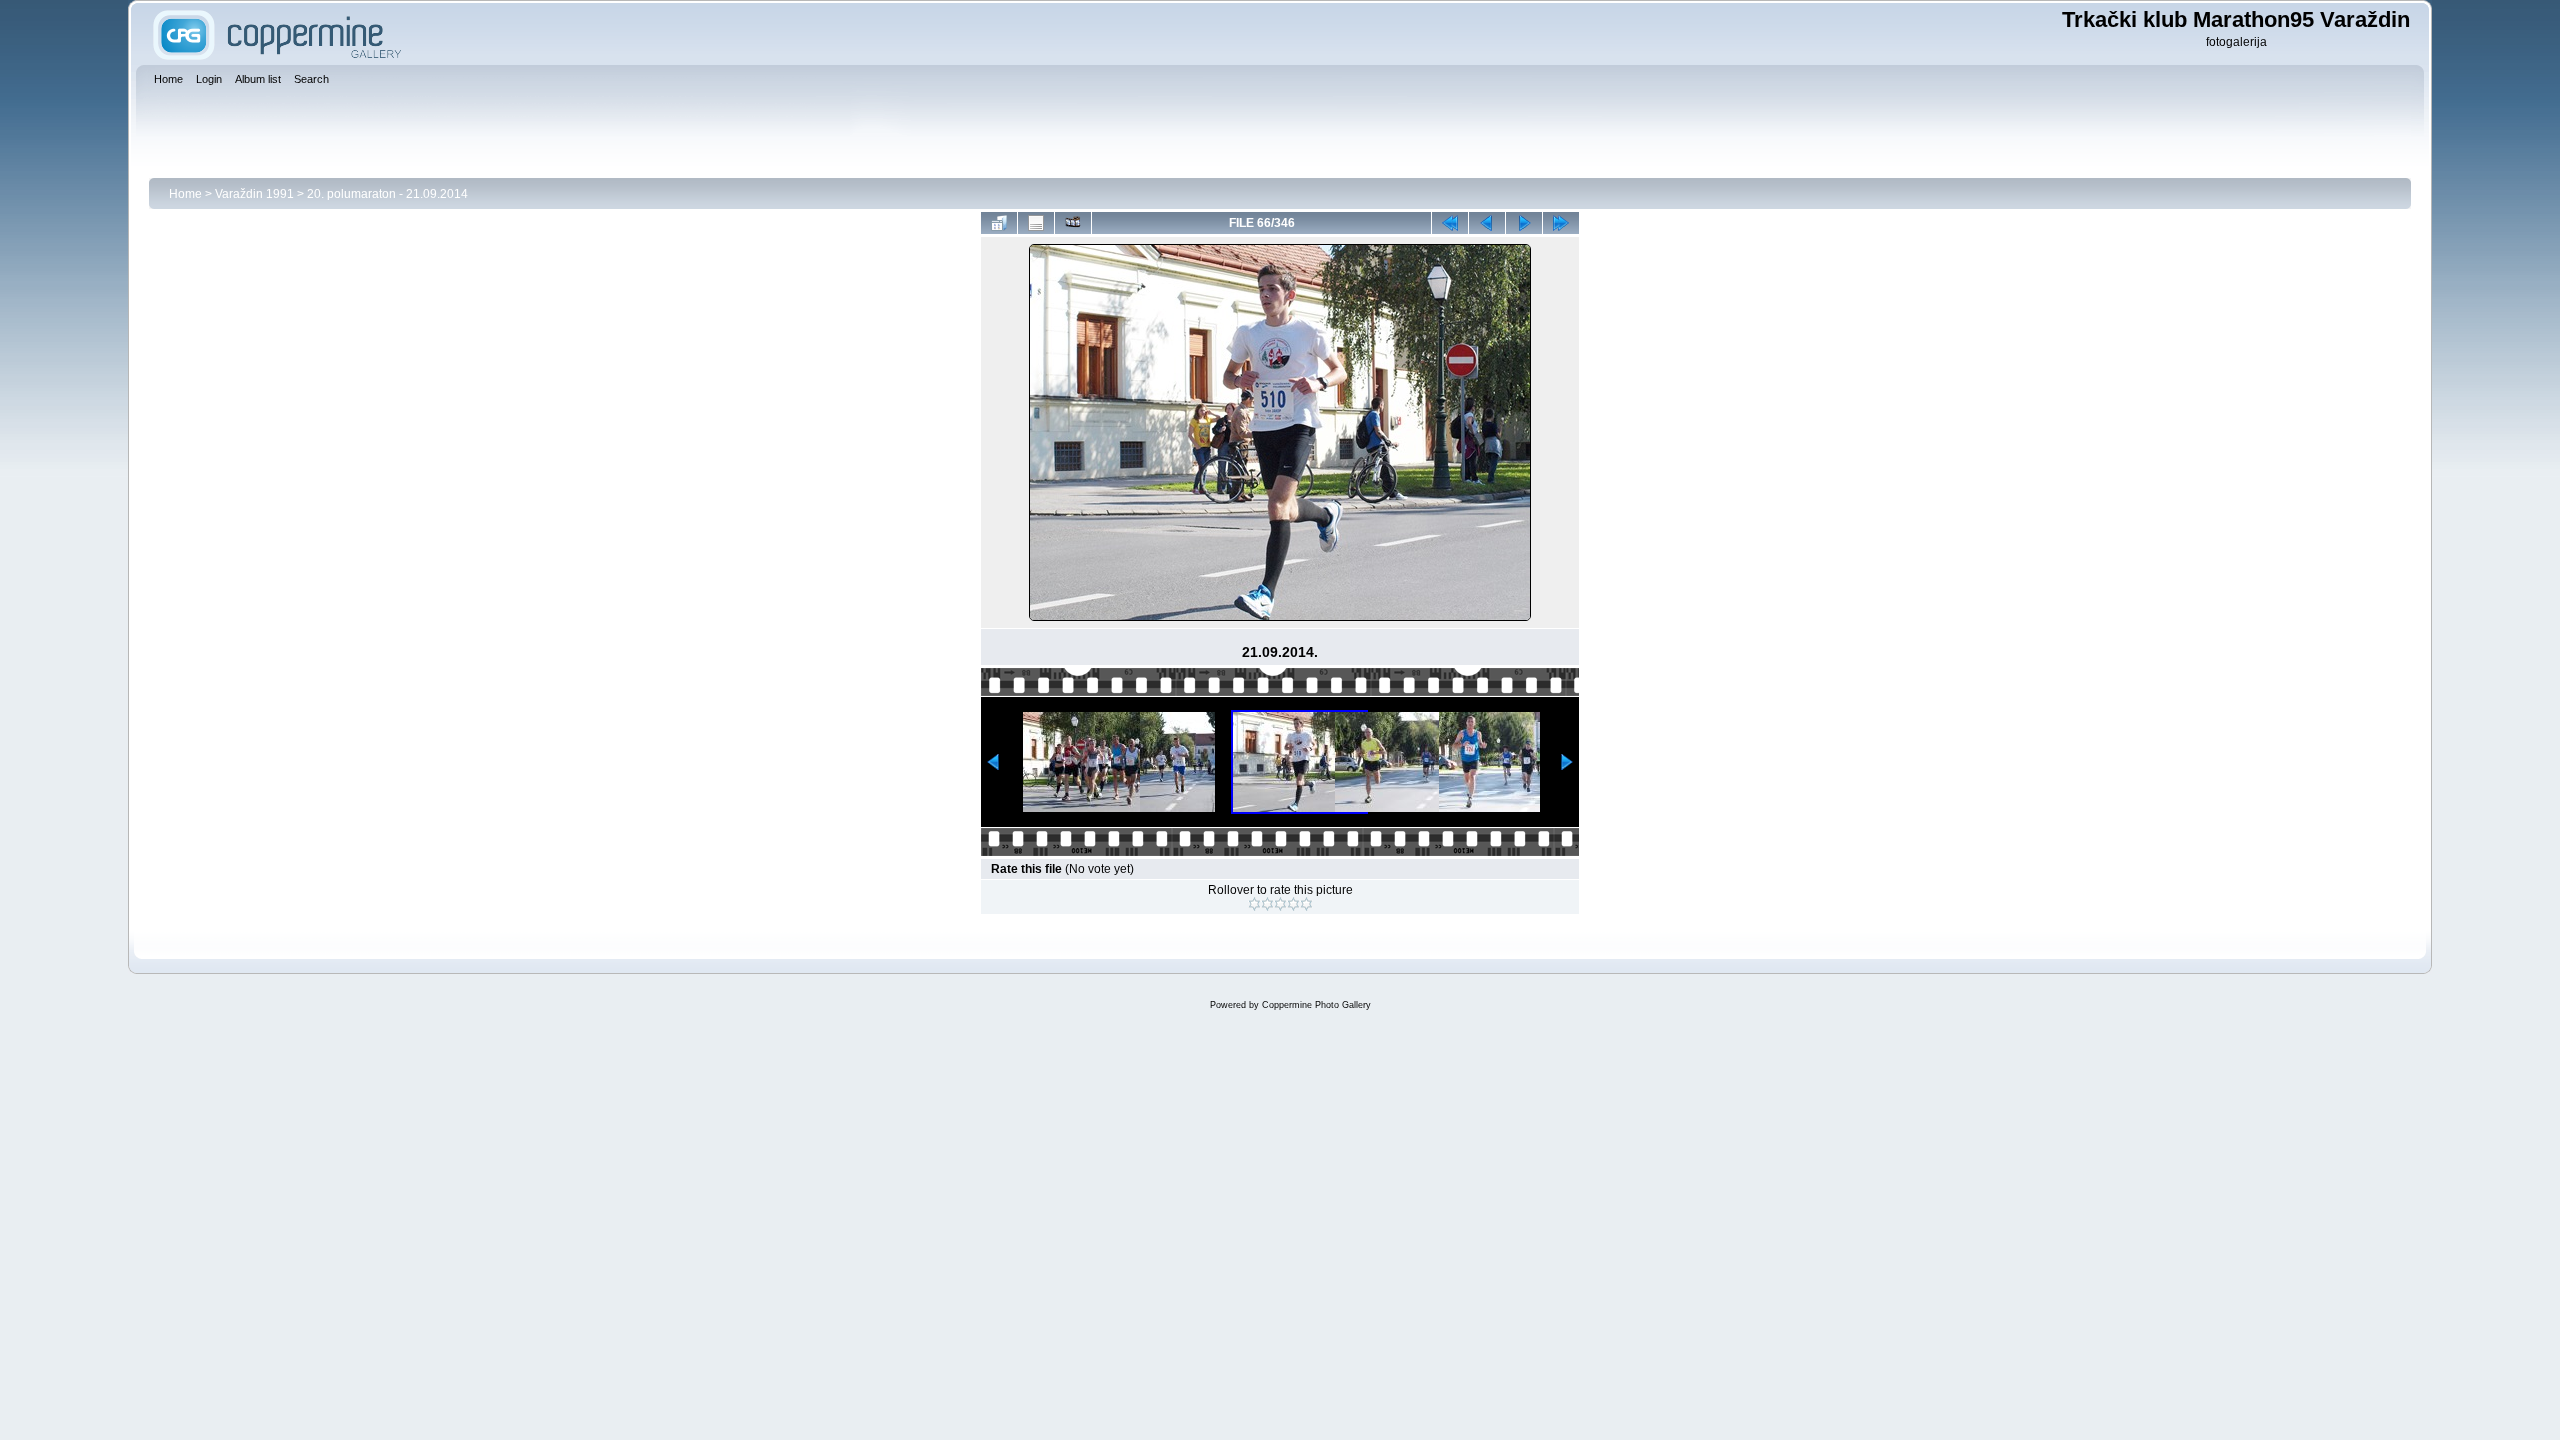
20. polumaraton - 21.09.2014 (387, 194)
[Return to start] (1450, 223)
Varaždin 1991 (254, 194)
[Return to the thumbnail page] (999, 223)
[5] (1306, 904)
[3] (1280, 904)
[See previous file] (1487, 223)
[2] (1267, 904)
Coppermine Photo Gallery (1316, 1005)
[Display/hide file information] (1036, 223)
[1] (1254, 904)
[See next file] (1524, 223)
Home (185, 194)
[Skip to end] (1561, 223)
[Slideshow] (1073, 223)
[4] (1293, 904)
